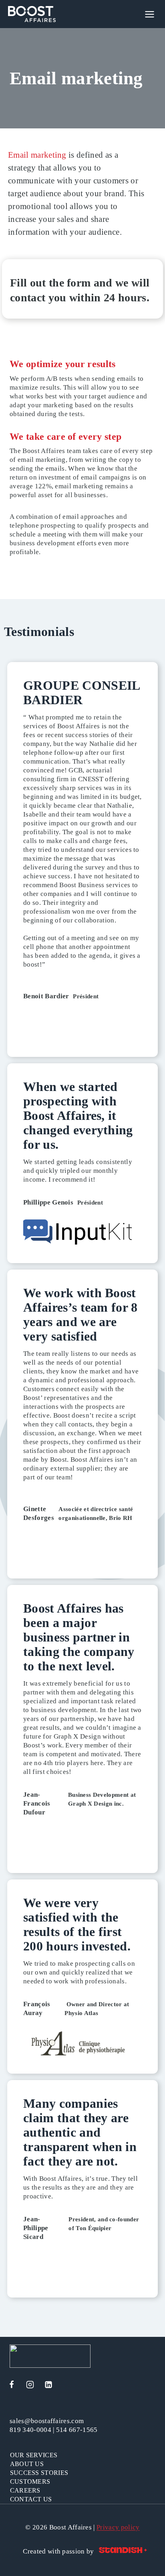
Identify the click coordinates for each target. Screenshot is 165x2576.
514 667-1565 (77, 2430)
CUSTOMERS (30, 2482)
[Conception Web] (123, 2551)
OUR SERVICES (34, 2455)
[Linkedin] (48, 2385)
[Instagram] (30, 2385)
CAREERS (25, 2490)
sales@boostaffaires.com (47, 2421)
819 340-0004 (30, 2430)
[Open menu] (155, 14)
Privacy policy (118, 2527)
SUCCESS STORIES (39, 2473)
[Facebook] (12, 2385)
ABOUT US (27, 2464)
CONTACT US (31, 2499)
